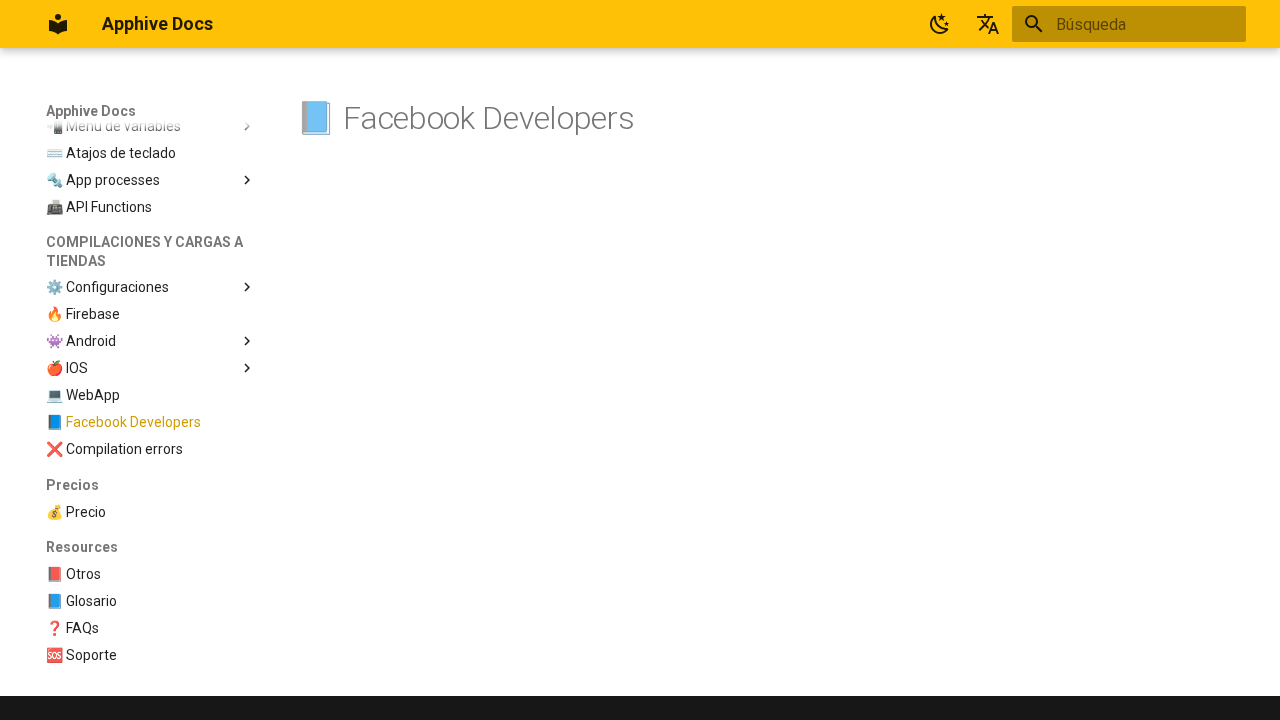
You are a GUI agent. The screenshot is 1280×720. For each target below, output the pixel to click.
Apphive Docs (91, 111)
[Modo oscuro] (940, 24)
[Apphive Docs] (58, 24)
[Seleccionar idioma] (988, 24)
